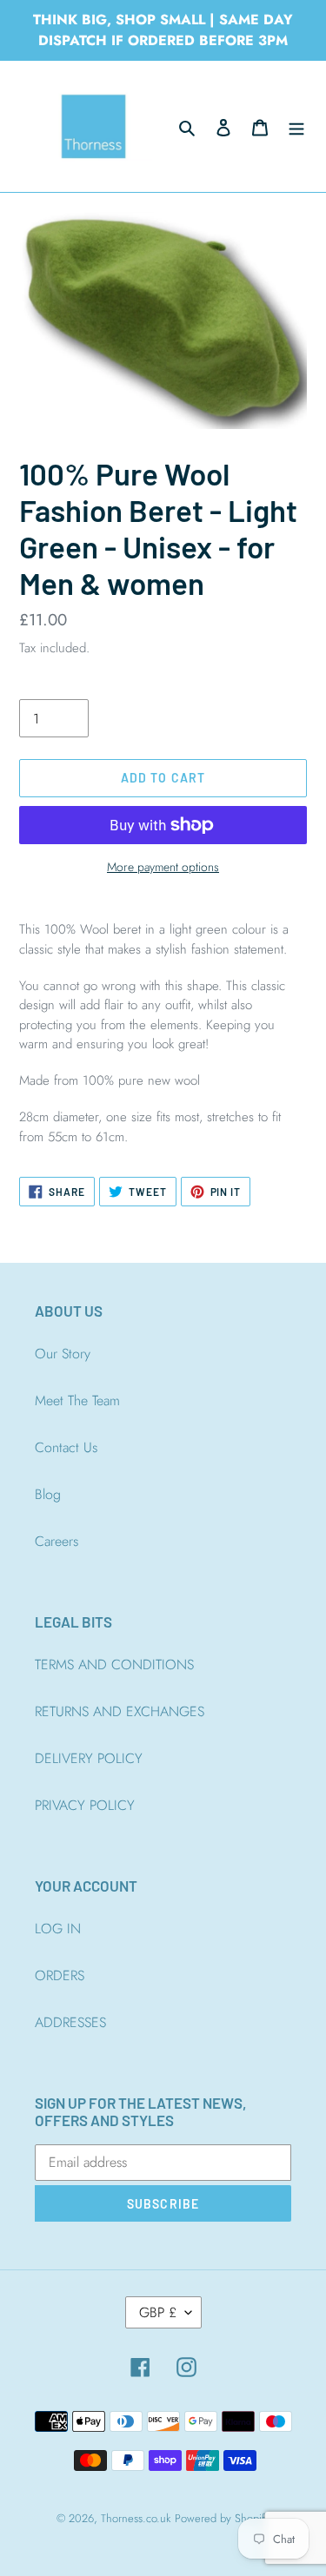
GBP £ (158, 2312)
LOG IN (58, 1929)
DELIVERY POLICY (89, 1758)
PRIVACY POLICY (85, 1805)
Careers (57, 1541)
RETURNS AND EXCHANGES (120, 1711)
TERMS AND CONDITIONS (114, 1664)
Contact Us (66, 1447)
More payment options (163, 867)
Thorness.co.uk (136, 2518)
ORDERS (60, 1975)
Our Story (63, 1354)
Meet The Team (77, 1400)
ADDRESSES (70, 2022)
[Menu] (296, 127)
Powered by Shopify (223, 2518)
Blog (48, 1494)
